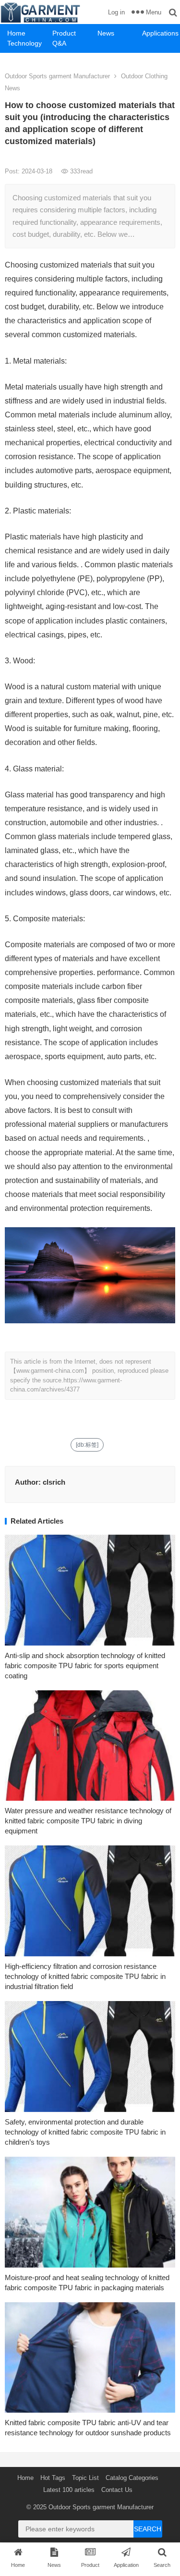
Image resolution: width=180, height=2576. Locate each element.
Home (16, 33)
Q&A (59, 43)
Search (148, 2529)
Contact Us (117, 2490)
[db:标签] (87, 1445)
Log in (116, 12)
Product (64, 33)
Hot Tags (53, 2478)
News (106, 33)
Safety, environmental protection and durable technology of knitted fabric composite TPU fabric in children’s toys (85, 2132)
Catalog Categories (132, 2478)
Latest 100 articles (69, 2490)
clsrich (54, 1482)
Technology (24, 43)
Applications (160, 33)
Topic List (85, 2478)
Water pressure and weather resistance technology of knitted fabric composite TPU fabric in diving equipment (88, 1821)
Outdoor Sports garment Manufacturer (57, 76)
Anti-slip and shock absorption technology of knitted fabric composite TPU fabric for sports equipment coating (85, 1666)
